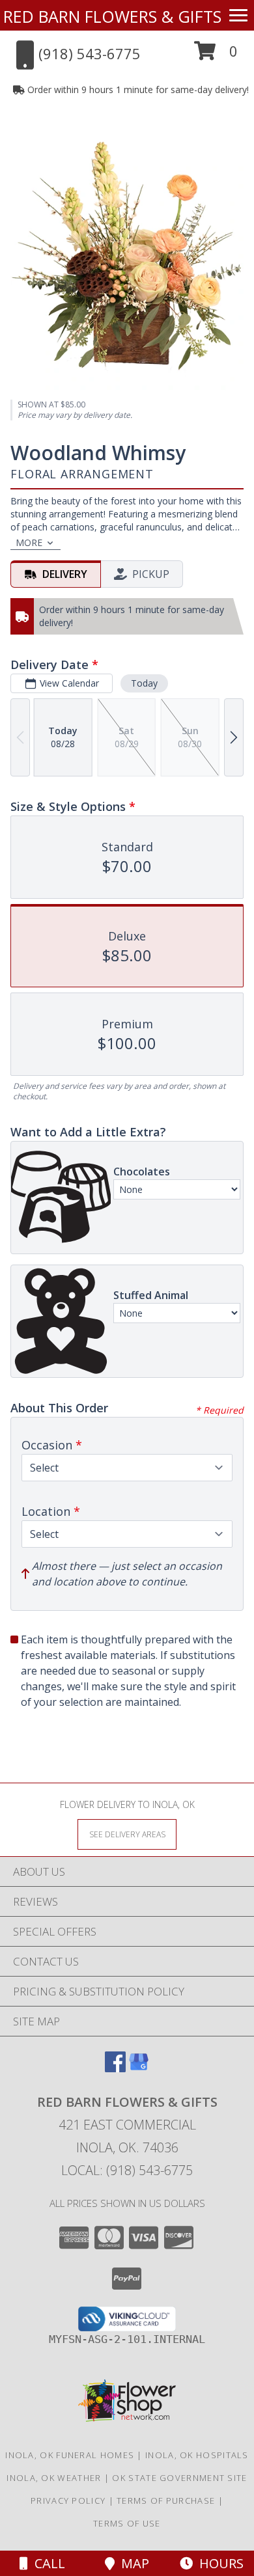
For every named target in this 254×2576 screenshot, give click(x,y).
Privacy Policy (68, 2501)
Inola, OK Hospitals (197, 2455)
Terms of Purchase (166, 2501)
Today (144, 683)
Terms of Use (127, 2523)
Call (47, 2563)
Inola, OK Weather (54, 2478)
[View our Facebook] (115, 2068)
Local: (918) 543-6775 (127, 2170)
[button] (216, 56)
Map (132, 2563)
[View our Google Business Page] (139, 2068)
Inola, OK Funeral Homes (70, 2455)
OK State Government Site (179, 2478)
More (29, 542)
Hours (218, 2563)
